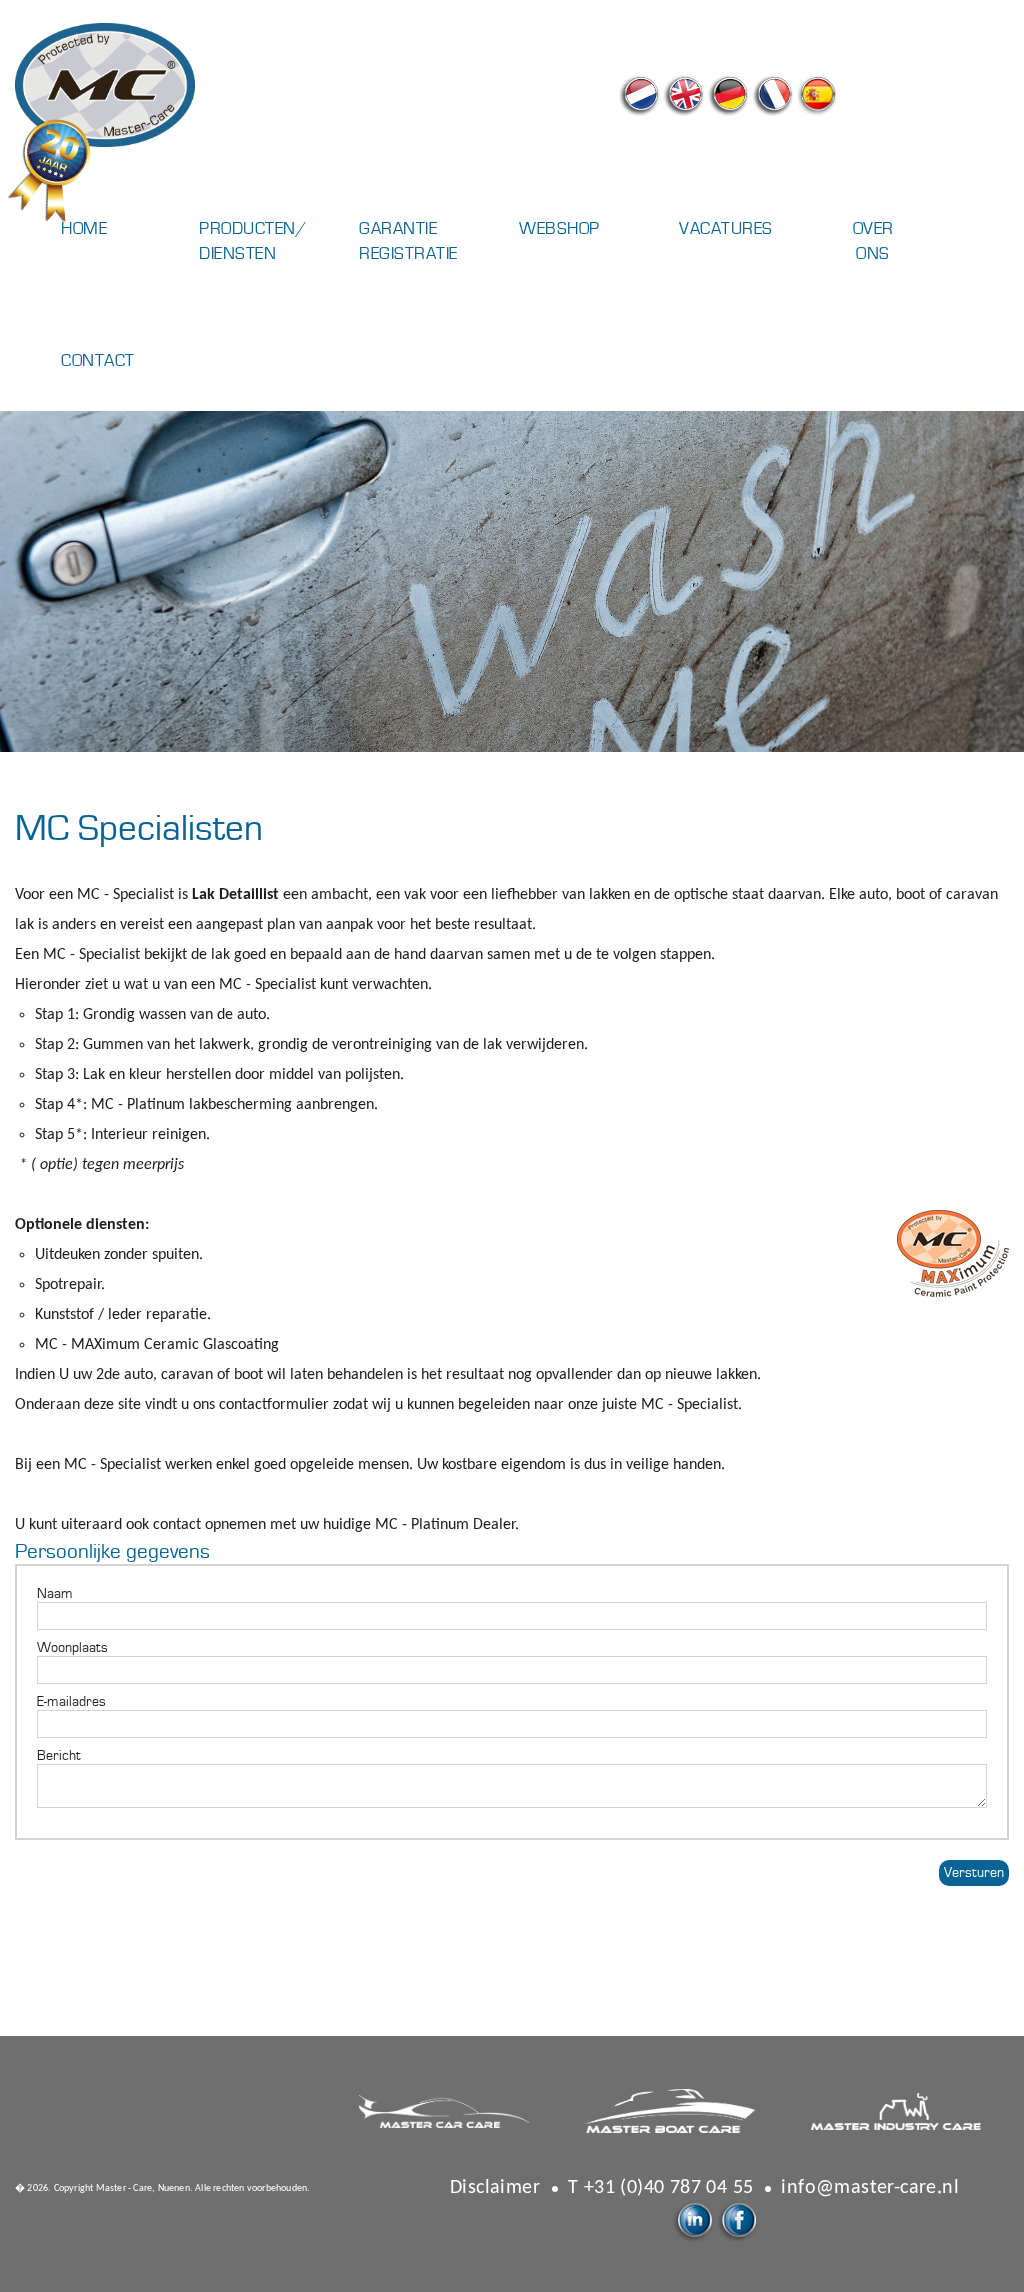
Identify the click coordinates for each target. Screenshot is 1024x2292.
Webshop (553, 229)
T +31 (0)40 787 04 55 (660, 2188)
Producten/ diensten (233, 241)
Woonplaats (72, 1648)
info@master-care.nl (870, 2188)
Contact (95, 361)
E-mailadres (71, 1702)
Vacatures (713, 229)
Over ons (873, 241)
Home (84, 229)
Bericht (59, 1756)
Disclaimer (495, 2188)
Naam (55, 1594)
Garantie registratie (393, 241)
